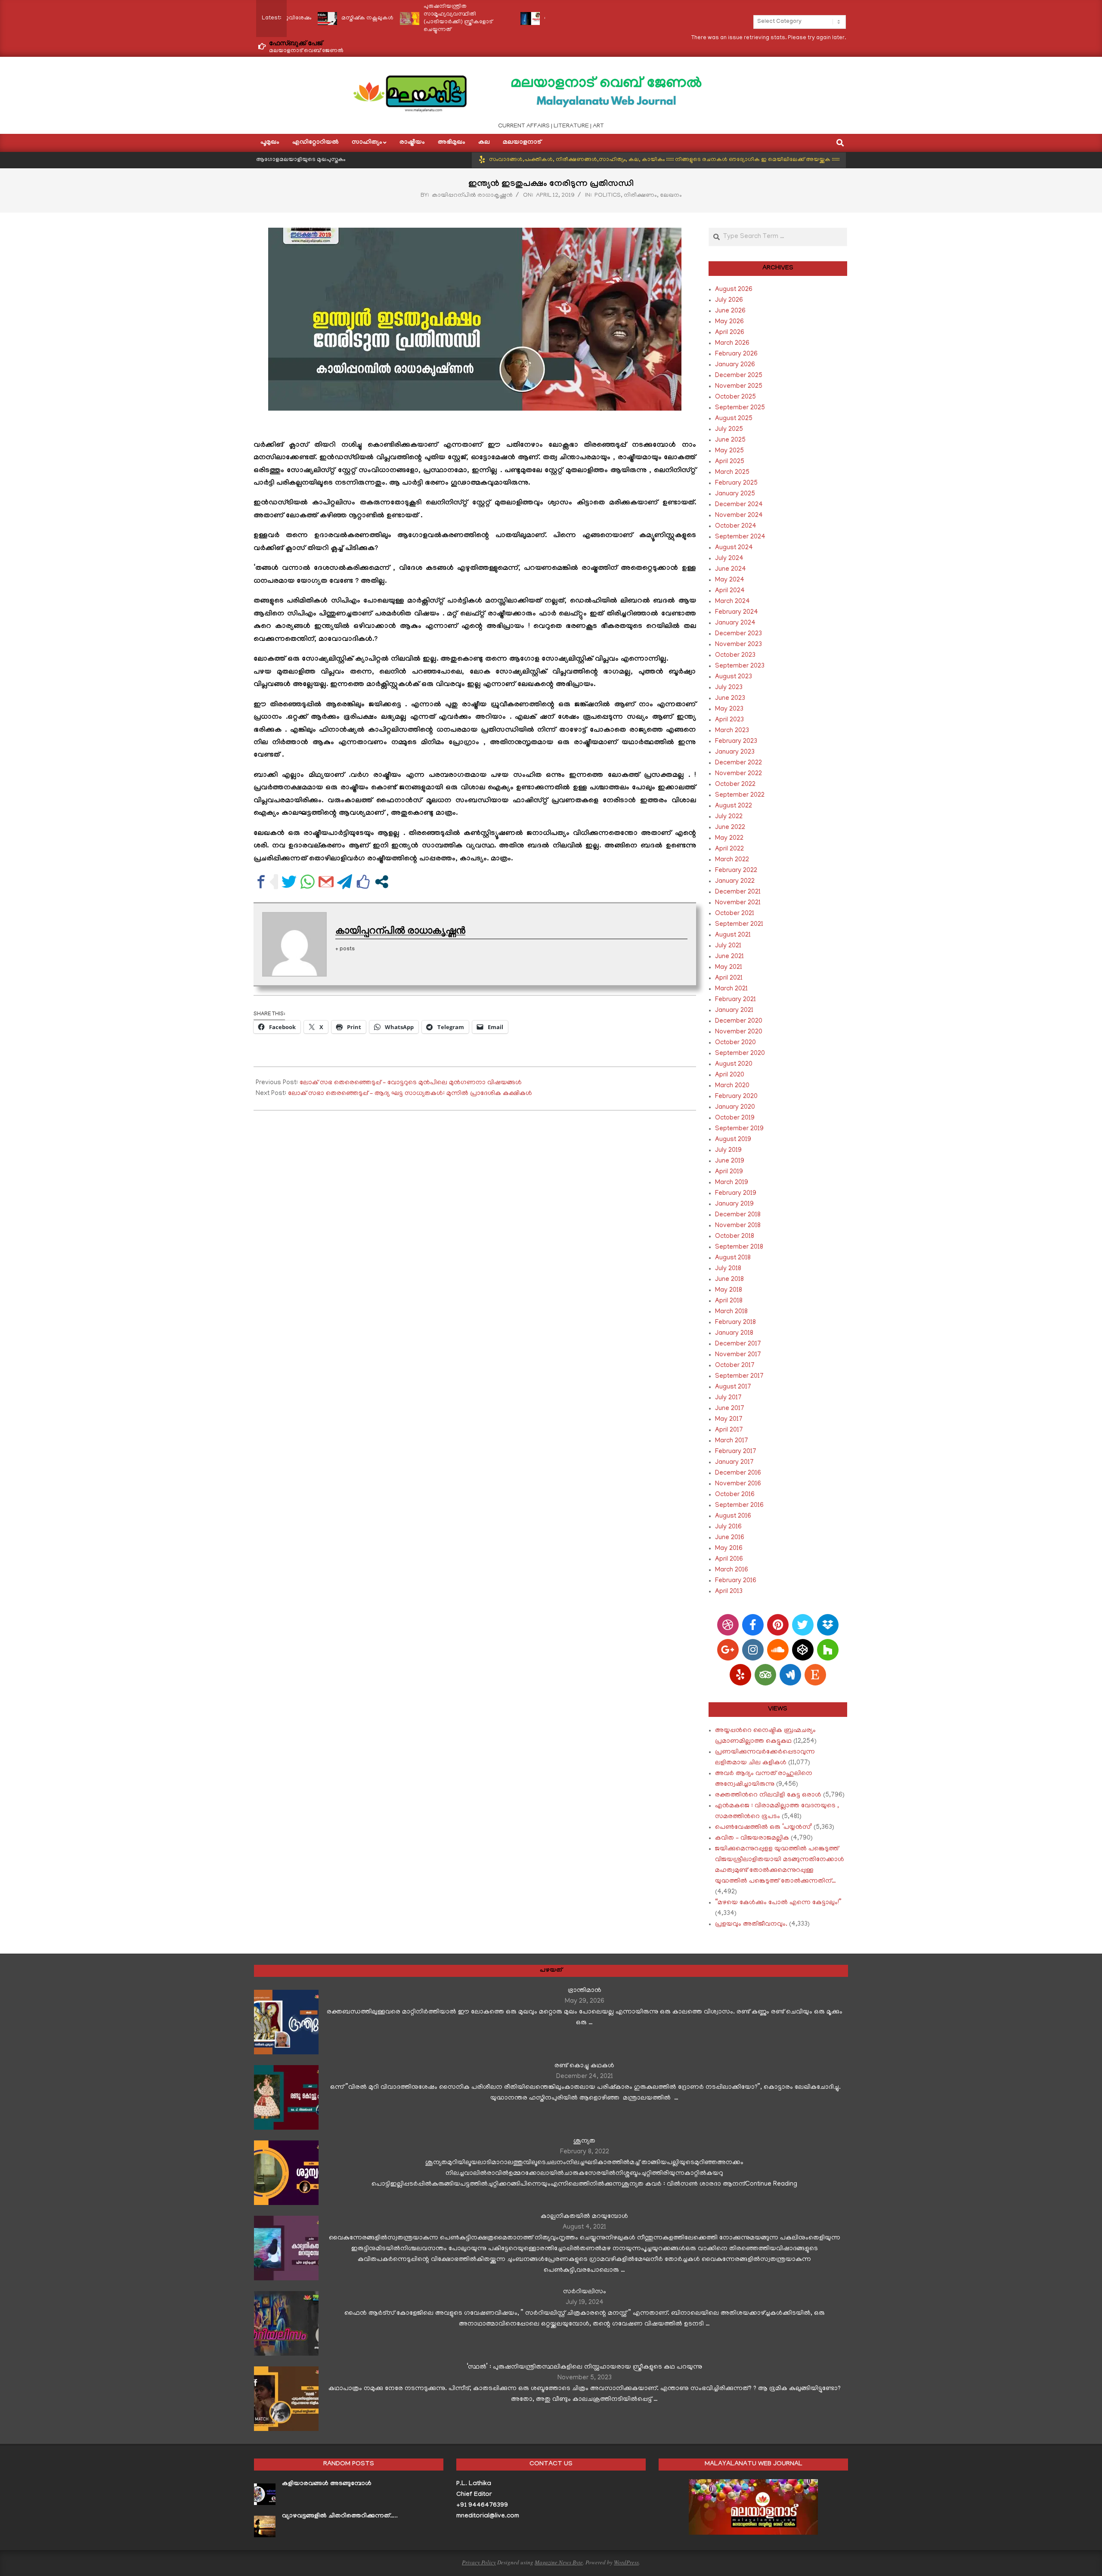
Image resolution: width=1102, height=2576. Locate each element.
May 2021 (729, 968)
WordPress (626, 2562)
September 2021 (739, 925)
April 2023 (729, 720)
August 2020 (734, 1064)
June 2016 (730, 1538)
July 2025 (729, 430)
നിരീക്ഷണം (640, 196)
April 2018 (729, 1301)
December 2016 (738, 1473)
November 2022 (738, 774)
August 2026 (734, 290)
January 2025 (735, 494)
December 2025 (739, 376)
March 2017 (732, 1441)
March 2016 (732, 1570)
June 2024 (731, 569)
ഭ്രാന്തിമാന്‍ (585, 1991)
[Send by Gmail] (326, 882)
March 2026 (732, 343)
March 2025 (732, 473)
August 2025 (734, 419)
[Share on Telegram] (345, 882)
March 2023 (732, 731)
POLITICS (608, 196)
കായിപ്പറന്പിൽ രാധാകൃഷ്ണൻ (472, 196)
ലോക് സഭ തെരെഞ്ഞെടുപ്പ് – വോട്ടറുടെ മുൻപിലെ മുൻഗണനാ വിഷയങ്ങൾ (411, 1083)
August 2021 (733, 935)
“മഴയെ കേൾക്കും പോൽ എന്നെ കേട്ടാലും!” (778, 1903)
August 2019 (733, 1140)
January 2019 (734, 1204)
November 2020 (739, 1032)
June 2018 (729, 1280)
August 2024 (734, 548)
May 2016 (729, 1549)
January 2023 (735, 752)
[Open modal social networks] (382, 882)
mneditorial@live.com (488, 2517)
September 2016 (739, 1506)
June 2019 (730, 1161)
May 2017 (729, 1419)
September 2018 (739, 1247)
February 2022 (736, 871)
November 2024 (739, 516)
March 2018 (731, 1312)
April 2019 (729, 1172)
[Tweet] (289, 882)
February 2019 (736, 1194)
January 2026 (735, 365)
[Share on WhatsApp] (308, 882)
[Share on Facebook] (261, 882)
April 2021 (729, 978)
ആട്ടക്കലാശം (475, 18)
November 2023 (738, 645)
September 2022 (740, 795)
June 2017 (730, 1409)
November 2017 (738, 1355)
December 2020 (739, 1021)
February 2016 (736, 1581)
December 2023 (738, 634)
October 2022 (735, 785)
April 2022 (729, 849)
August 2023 (734, 677)
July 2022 (729, 817)
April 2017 (729, 1430)
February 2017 (736, 1452)
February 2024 (737, 612)
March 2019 (732, 1183)
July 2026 (729, 300)
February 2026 (736, 354)
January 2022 (735, 881)
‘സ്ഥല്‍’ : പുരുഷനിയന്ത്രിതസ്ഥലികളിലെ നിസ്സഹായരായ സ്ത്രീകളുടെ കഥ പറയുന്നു (584, 2367)
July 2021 (728, 946)
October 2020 (735, 1043)
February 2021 (735, 1000)
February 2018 (735, 1323)
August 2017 (733, 1387)
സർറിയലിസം (585, 2292)
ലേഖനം (671, 196)
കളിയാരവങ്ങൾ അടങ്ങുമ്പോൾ (327, 2484)
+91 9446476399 (482, 2506)
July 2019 (728, 1150)
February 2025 (736, 483)
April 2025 (730, 462)
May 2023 (729, 709)
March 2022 (732, 860)
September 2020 (740, 1054)
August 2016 (733, 1516)
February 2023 (736, 742)
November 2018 (738, 1226)
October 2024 (736, 526)
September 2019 (739, 1129)
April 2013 (729, 1592)
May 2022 (729, 838)
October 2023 (735, 656)
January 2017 (734, 1463)
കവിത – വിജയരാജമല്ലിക (752, 1838)
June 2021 (729, 957)
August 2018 (733, 1258)
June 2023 (730, 699)
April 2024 (730, 591)
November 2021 (738, 903)
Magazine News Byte (559, 2562)
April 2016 (729, 1559)
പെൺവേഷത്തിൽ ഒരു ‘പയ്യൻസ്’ (763, 1828)
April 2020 (730, 1075)
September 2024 (740, 537)
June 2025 (730, 440)
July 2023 (729, 688)
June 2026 (730, 311)
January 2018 (734, 1333)
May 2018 (729, 1290)
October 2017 (735, 1366)
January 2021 (734, 1011)
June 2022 (730, 828)
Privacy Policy (479, 2562)
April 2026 (730, 333)
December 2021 (738, 892)
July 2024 (729, 559)
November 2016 (738, 1484)
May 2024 (730, 580)
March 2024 (732, 602)
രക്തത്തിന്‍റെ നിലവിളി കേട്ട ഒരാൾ (768, 1795)
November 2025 (739, 387)
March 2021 (731, 989)
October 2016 (735, 1495)
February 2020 (736, 1097)
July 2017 (728, 1398)
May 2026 (729, 322)
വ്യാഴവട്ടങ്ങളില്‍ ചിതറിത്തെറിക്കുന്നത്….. (340, 2517)
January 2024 (735, 623)
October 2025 (735, 397)
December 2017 (738, 1344)
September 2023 (740, 666)
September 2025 (740, 408)
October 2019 (735, 1118)
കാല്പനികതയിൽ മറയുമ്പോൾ (584, 2217)
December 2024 (739, 505)
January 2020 (735, 1107)
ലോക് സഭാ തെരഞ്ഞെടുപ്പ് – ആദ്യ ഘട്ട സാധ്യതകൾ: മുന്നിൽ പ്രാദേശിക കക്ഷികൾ (410, 1094)
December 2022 (738, 763)
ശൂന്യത (584, 2141)
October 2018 (735, 1237)
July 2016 (728, 1527)
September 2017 (739, 1376)
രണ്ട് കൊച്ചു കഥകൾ (584, 2066)
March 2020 (732, 1086)
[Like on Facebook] (363, 882)
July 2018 (728, 1269)
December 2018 (738, 1215)
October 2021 (735, 914)
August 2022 (734, 806)
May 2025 (729, 451)
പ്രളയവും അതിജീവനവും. (751, 1924)
